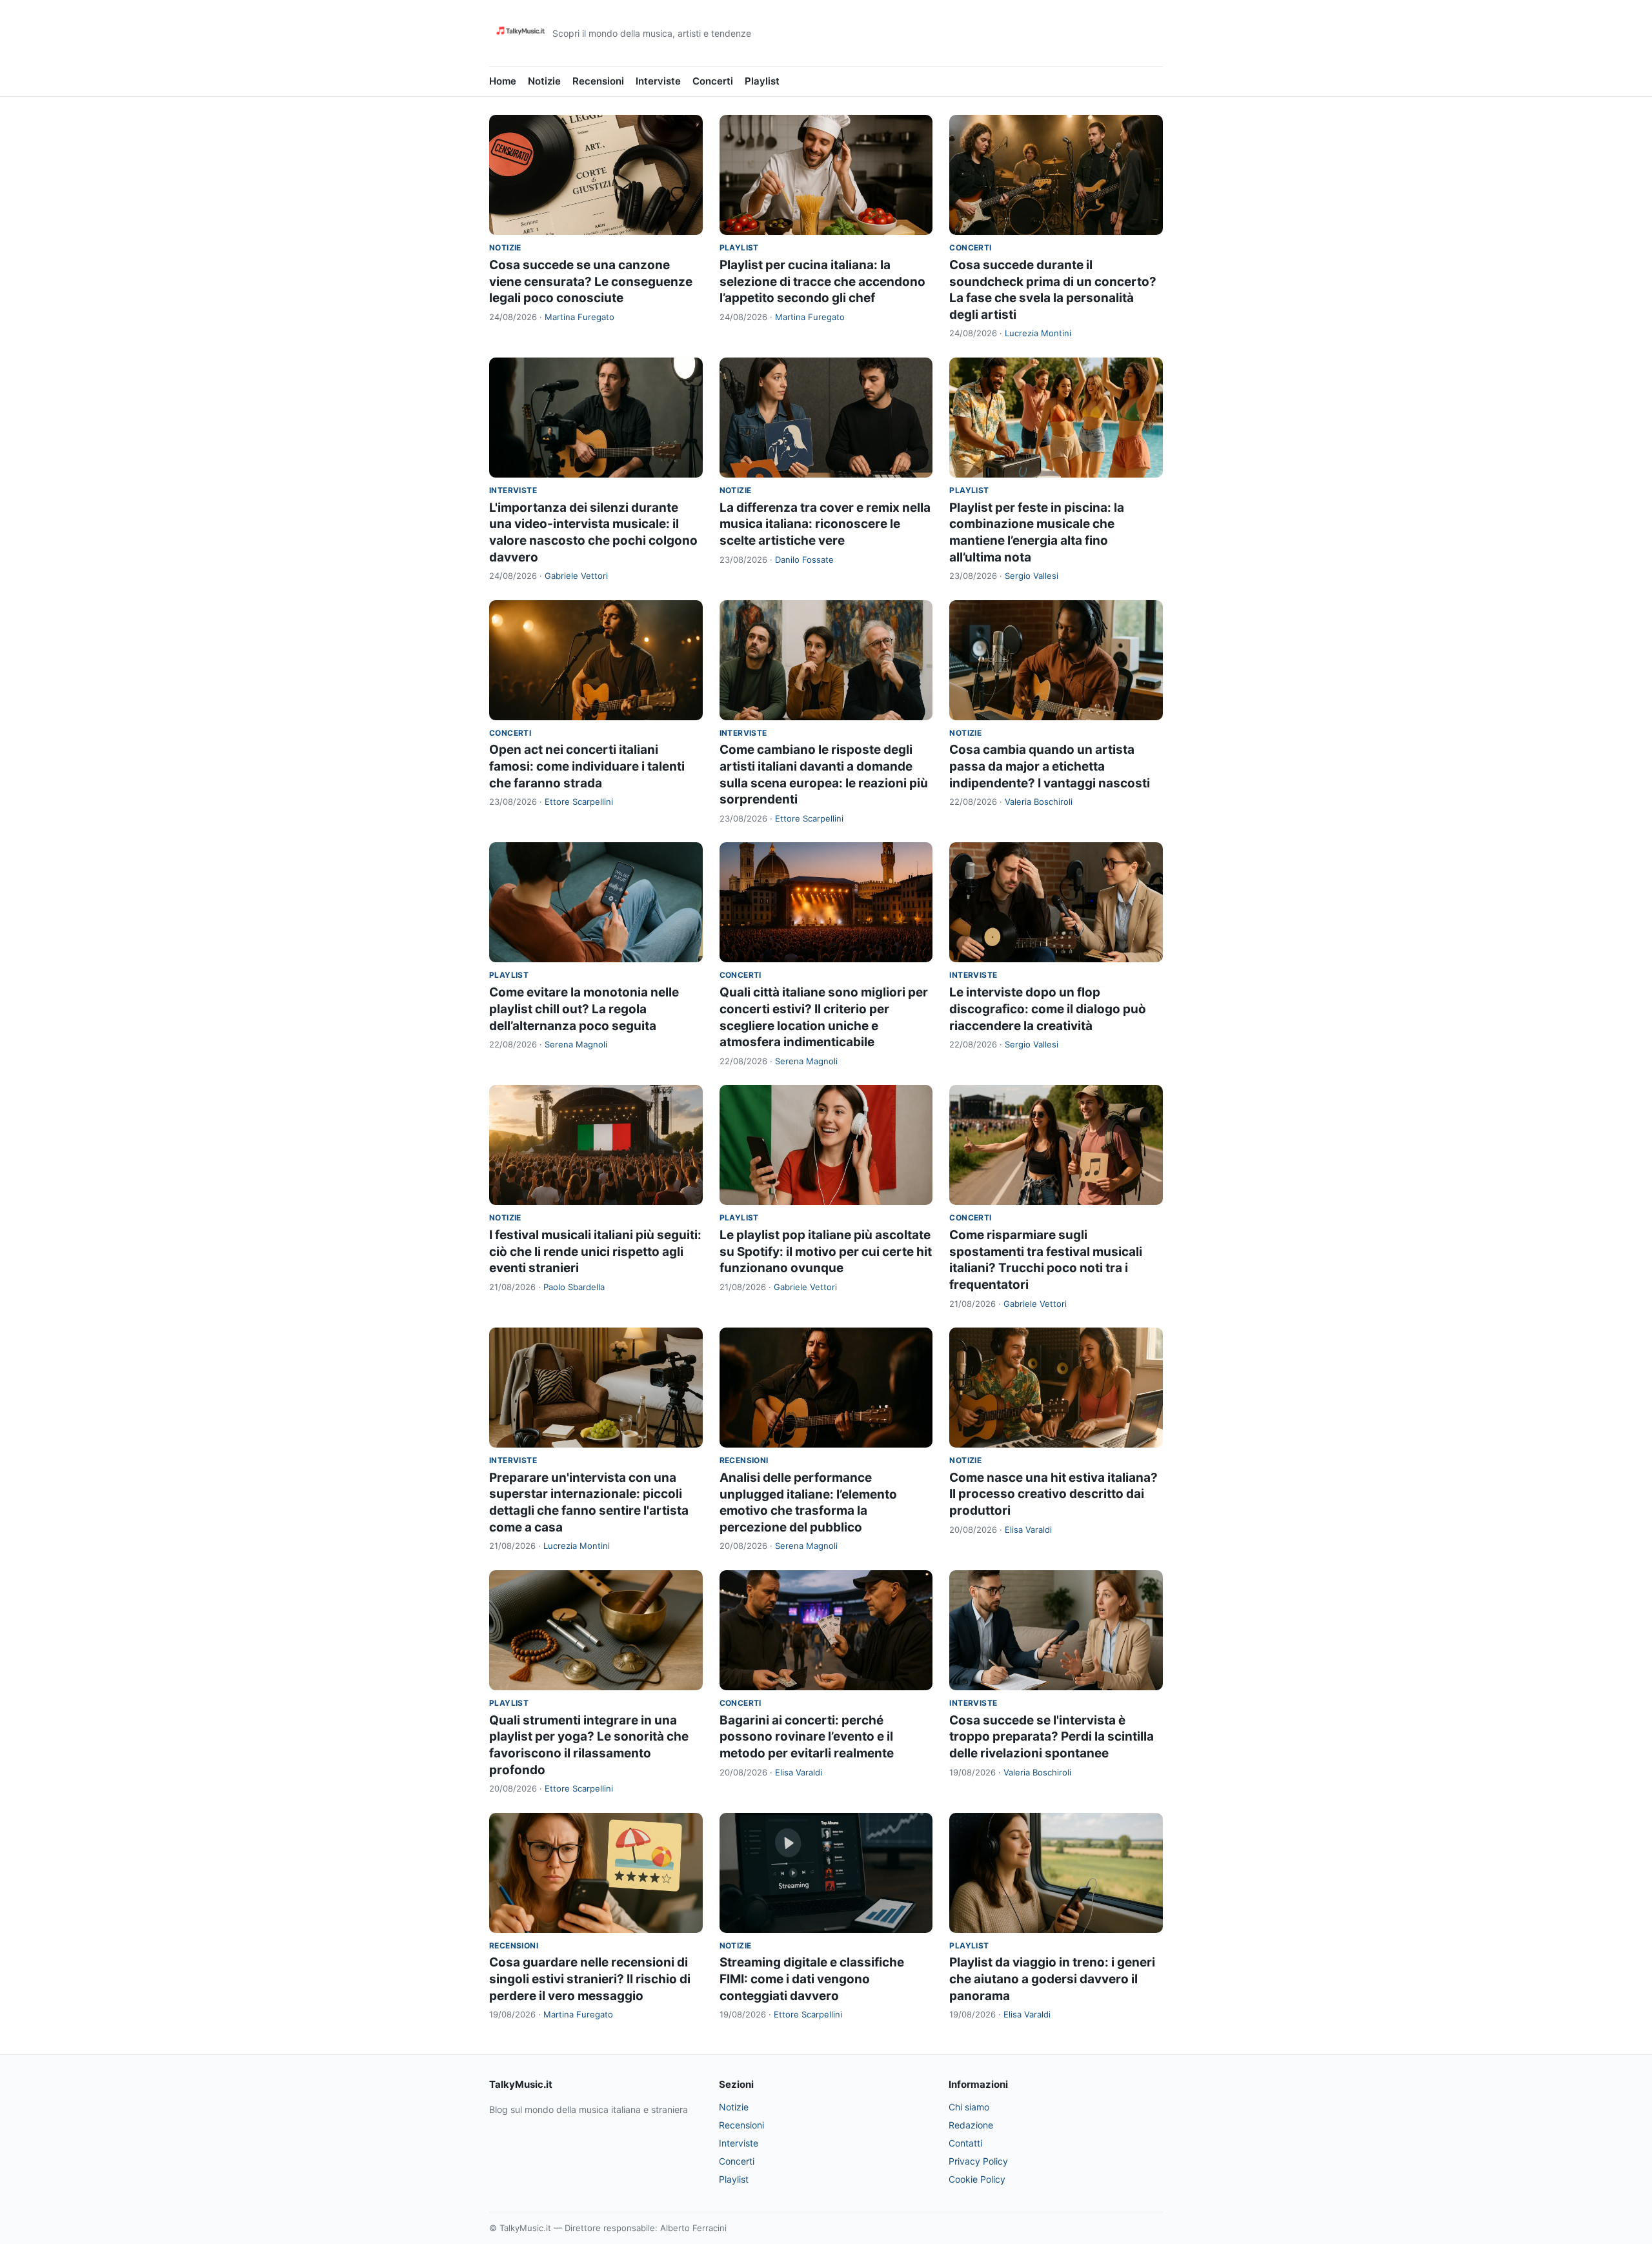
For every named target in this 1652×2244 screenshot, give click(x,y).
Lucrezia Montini (1038, 333)
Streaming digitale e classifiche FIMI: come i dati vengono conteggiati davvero (812, 1979)
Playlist (762, 81)
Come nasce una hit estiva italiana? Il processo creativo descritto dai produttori (1053, 1494)
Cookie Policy (977, 2179)
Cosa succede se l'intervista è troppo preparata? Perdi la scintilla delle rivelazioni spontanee (1052, 1737)
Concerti (713, 81)
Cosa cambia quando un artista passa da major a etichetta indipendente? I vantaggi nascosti (1050, 766)
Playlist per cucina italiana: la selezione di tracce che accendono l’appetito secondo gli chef (822, 281)
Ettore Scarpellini (579, 802)
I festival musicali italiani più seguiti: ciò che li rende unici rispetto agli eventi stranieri (595, 1251)
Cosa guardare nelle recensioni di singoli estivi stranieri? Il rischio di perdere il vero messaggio (590, 1979)
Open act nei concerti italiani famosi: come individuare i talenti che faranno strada (587, 766)
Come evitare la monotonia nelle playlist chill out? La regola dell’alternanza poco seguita (584, 1009)
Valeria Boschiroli (1039, 802)
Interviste (658, 81)
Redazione (971, 2125)
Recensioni (598, 81)
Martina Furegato (579, 317)
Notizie (544, 81)
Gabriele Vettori (576, 576)
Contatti (965, 2143)
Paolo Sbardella (574, 1287)
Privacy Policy (978, 2161)
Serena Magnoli (576, 1044)
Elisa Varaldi (1028, 1530)
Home (503, 81)
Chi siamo (969, 2107)
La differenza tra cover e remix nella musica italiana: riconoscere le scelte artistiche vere (825, 524)
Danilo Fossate (804, 560)
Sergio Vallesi (1032, 576)
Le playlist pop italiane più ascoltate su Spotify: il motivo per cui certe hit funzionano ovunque (826, 1251)
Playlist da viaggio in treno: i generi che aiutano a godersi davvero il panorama (1052, 1979)
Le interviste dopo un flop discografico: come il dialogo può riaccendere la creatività (1048, 1009)
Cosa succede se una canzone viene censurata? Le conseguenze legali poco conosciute (591, 281)
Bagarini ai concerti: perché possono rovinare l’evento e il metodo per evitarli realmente (807, 1737)
